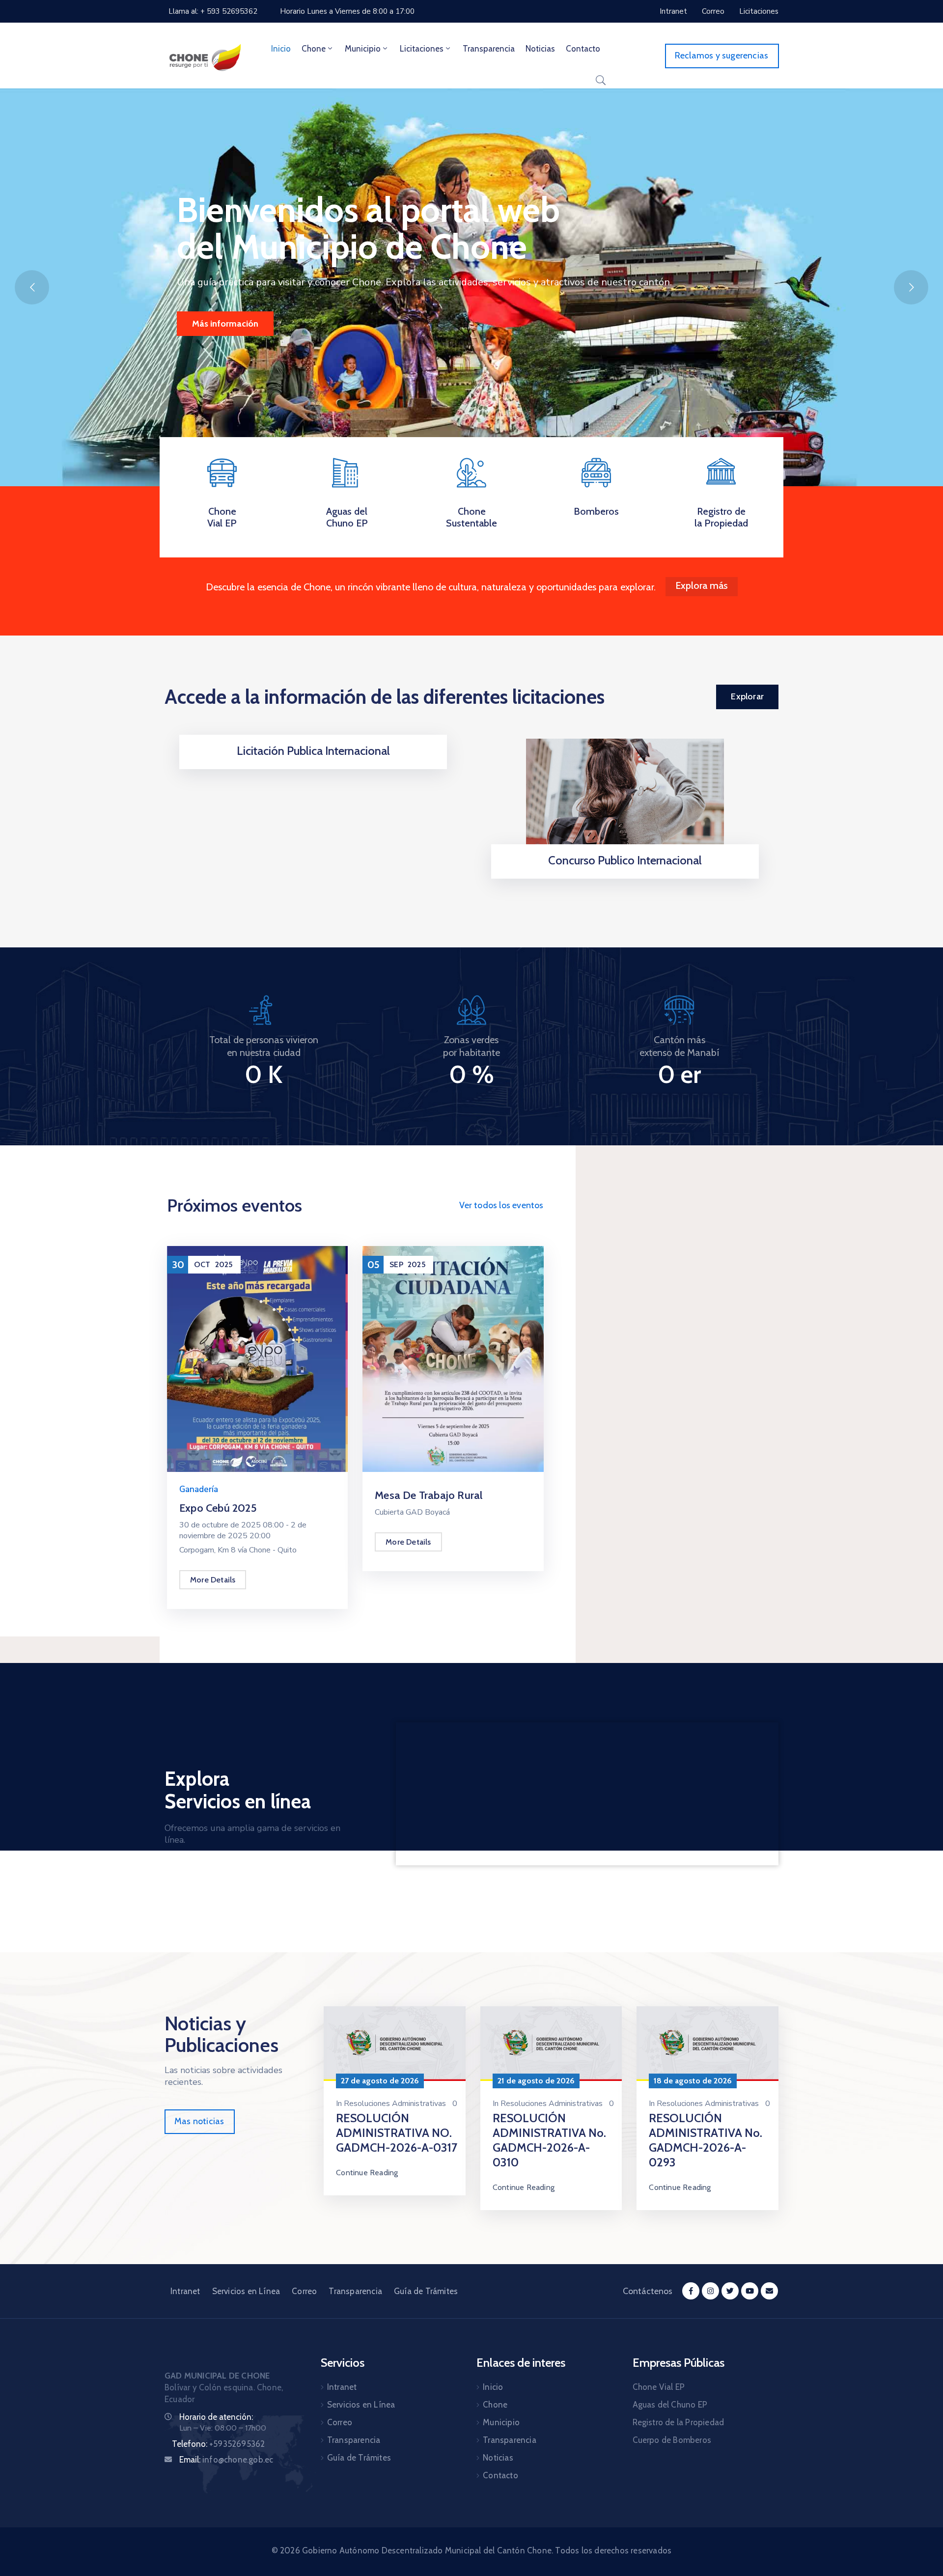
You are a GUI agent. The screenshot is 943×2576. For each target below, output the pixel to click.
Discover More (221, 324)
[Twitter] (730, 2291)
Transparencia (489, 49)
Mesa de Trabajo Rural (429, 1495)
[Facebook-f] (691, 2291)
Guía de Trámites (426, 2291)
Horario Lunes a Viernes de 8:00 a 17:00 (347, 11)
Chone (314, 49)
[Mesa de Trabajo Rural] (453, 1358)
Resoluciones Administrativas (395, 2104)
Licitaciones (422, 49)
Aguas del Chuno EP (347, 517)
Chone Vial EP (222, 517)
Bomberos (596, 511)
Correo (304, 2291)
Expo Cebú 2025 (218, 1508)
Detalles (313, 766)
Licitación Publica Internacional (313, 751)
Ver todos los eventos (501, 1205)
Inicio (281, 49)
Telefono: (218, 2444)
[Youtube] (750, 2291)
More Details (213, 1580)
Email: (226, 2460)
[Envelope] (769, 2291)
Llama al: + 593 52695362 (213, 11)
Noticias (540, 49)
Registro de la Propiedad (721, 517)
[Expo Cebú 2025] (257, 1358)
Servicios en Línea (246, 2291)
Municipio (363, 49)
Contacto (583, 49)
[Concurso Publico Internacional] (625, 799)
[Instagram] (710, 2291)
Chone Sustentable (471, 517)
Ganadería (199, 1489)
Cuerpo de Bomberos (672, 2440)
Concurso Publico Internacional (625, 860)
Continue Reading (367, 2173)
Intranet (185, 2291)
